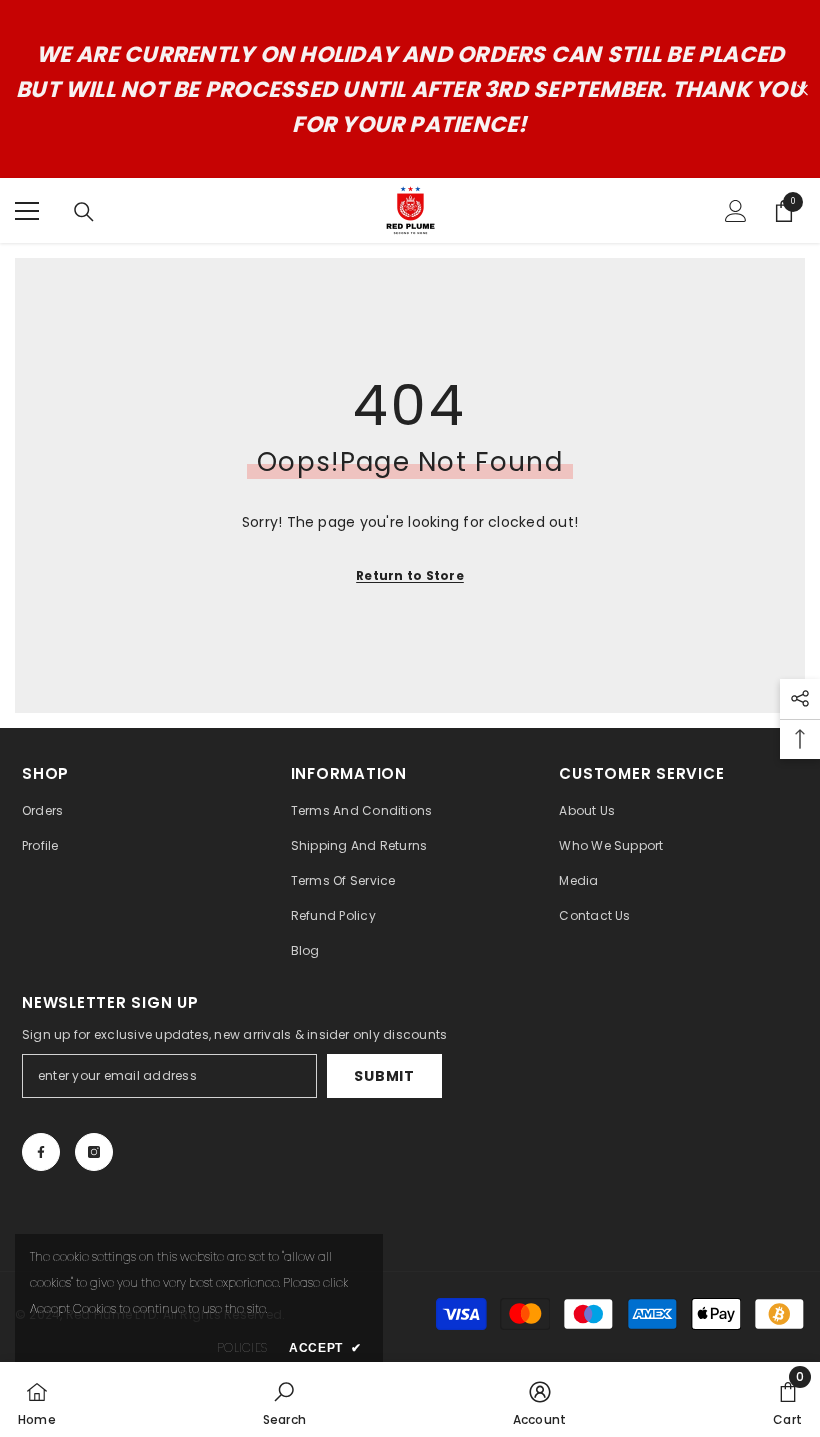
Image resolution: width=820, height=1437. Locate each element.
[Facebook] (41, 1152)
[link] (284, 1399)
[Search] (84, 212)
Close (802, 89)
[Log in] (736, 211)
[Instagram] (94, 1152)
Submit (384, 1076)
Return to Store (410, 575)
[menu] (27, 211)
